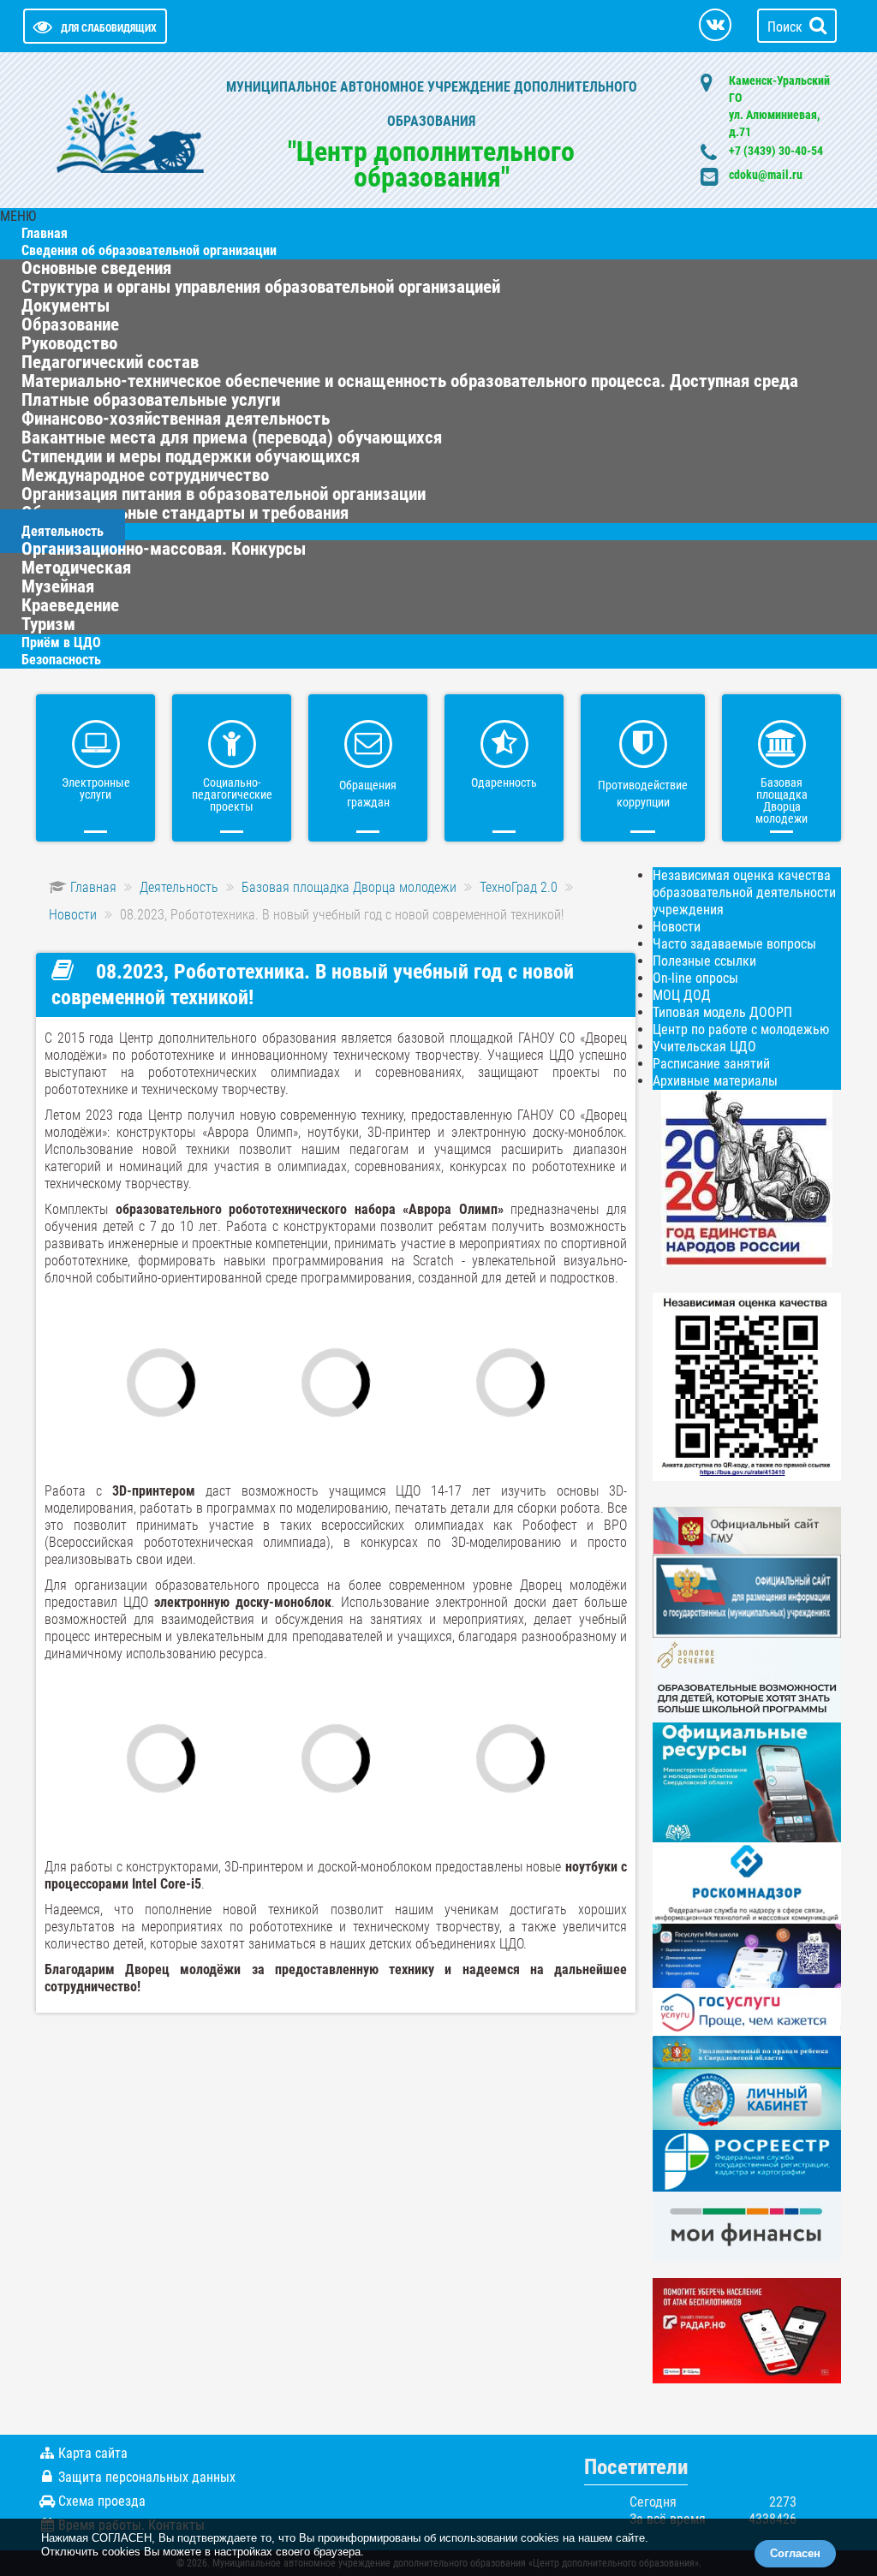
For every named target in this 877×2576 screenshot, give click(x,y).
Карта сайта (93, 2453)
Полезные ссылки (704, 961)
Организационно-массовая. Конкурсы (164, 549)
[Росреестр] (747, 2160)
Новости (677, 927)
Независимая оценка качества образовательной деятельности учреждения (744, 892)
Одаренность (504, 782)
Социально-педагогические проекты (232, 794)
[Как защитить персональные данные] (747, 1882)
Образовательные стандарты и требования (185, 513)
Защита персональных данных (147, 2477)
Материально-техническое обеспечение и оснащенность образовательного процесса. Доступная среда (410, 381)
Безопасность (61, 660)
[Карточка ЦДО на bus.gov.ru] (747, 1529)
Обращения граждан (368, 794)
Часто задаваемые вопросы (734, 944)
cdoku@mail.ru (766, 175)
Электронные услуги (96, 788)
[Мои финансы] (747, 2225)
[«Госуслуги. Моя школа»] (747, 1955)
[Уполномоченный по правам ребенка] (747, 2051)
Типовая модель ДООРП (722, 1012)
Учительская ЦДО (704, 1047)
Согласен (795, 2553)
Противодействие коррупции (643, 794)
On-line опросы (695, 978)
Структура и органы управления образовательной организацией (261, 287)
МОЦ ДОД (682, 995)
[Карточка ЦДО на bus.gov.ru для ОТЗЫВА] (747, 1595)
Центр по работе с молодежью (741, 1029)
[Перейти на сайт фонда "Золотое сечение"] (747, 1679)
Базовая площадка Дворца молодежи (782, 800)
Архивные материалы (715, 1081)
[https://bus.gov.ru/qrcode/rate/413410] (747, 1386)
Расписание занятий (711, 1064)
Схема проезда (102, 2501)
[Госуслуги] (747, 2011)
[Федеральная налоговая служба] (747, 2099)
